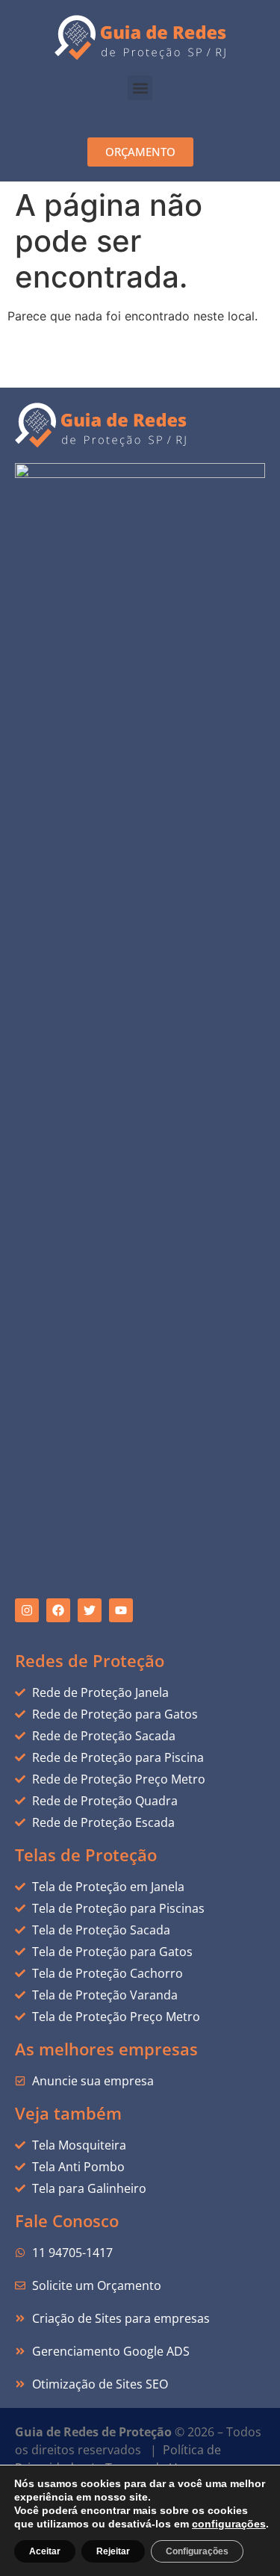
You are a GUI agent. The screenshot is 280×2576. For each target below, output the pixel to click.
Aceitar (45, 2551)
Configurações (197, 2551)
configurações (229, 2524)
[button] (140, 88)
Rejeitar (113, 2551)
